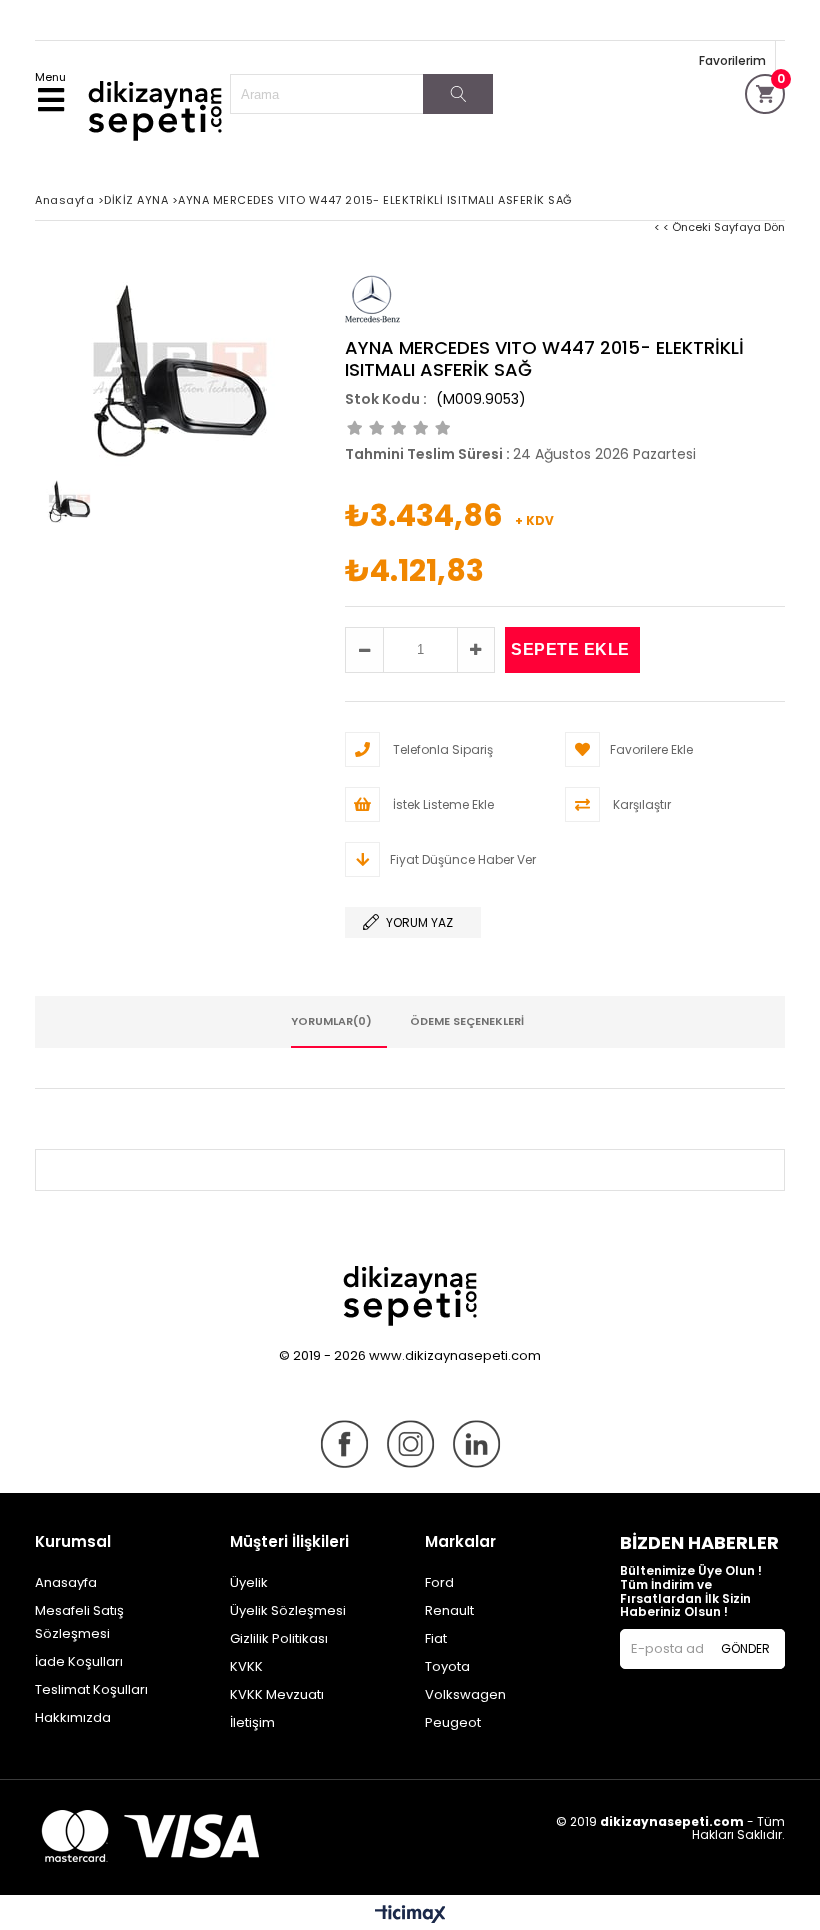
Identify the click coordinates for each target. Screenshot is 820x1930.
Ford (439, 1582)
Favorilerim (732, 60)
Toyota (447, 1666)
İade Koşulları (79, 1661)
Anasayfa (66, 1582)
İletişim (252, 1722)
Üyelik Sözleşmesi (288, 1610)
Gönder (745, 1648)
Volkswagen (465, 1694)
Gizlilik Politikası (279, 1638)
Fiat (436, 1638)
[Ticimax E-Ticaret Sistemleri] (410, 1915)
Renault (449, 1610)
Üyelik (249, 1582)
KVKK (246, 1666)
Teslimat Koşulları (91, 1689)
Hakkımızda (73, 1717)
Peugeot (453, 1722)
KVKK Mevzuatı (277, 1694)
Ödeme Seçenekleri (467, 1021)
